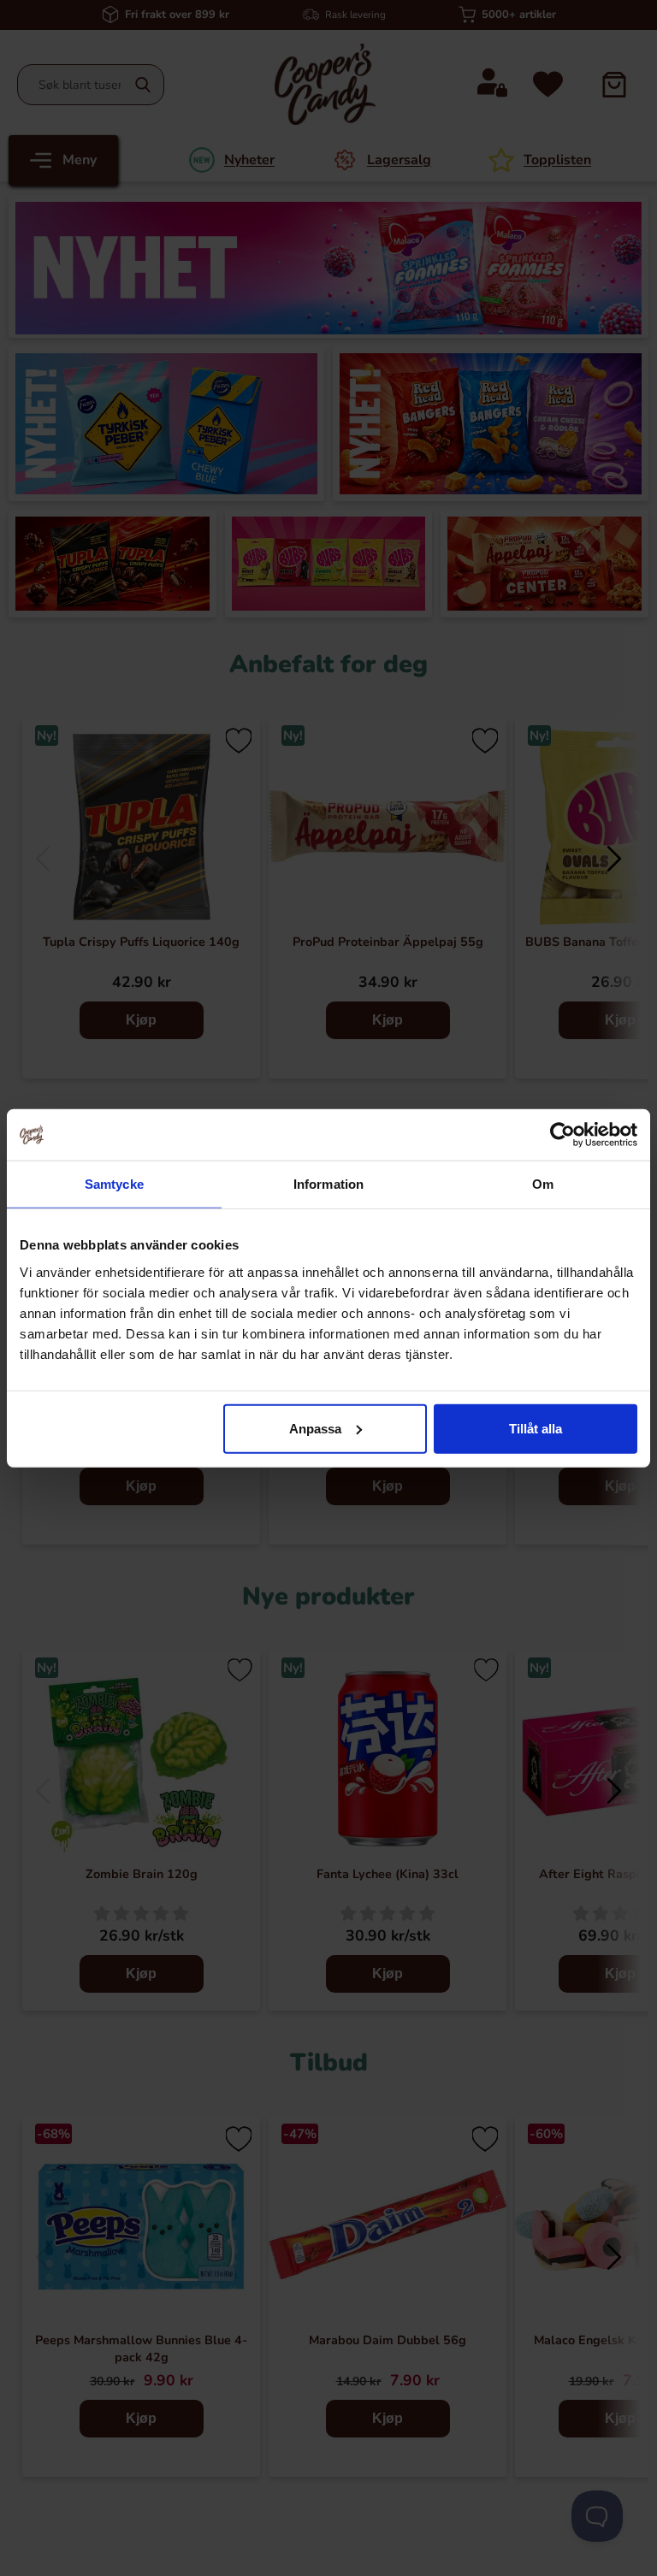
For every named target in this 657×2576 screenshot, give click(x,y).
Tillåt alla (536, 1428)
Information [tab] (328, 1184)
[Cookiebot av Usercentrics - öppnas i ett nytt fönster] (562, 1135)
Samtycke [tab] (114, 1184)
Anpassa (315, 1428)
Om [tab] (543, 1184)
